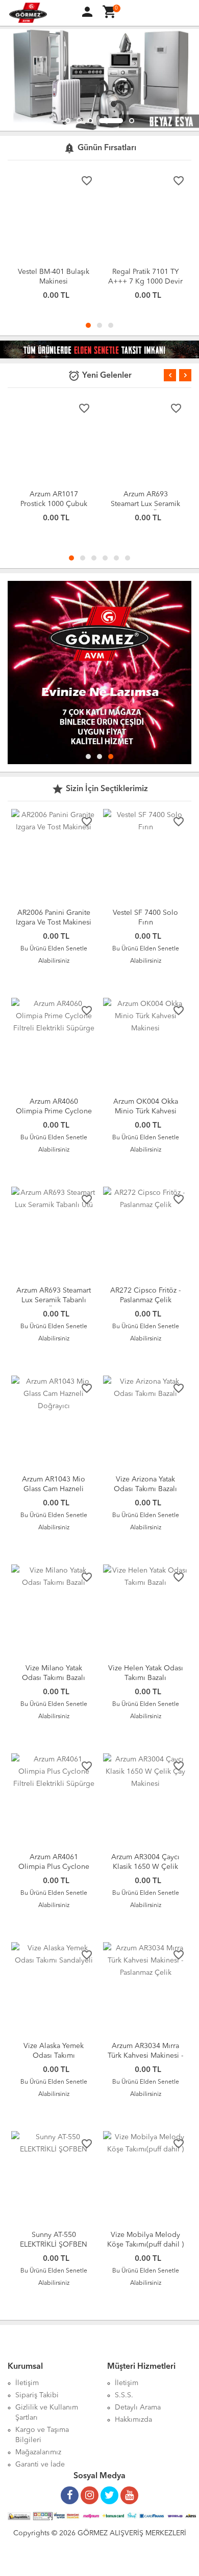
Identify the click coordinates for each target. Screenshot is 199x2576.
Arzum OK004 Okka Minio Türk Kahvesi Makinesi (146, 1111)
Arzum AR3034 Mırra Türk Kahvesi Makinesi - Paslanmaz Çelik (145, 2056)
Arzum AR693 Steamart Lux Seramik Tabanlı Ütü (145, 504)
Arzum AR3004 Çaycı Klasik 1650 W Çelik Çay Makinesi (145, 1867)
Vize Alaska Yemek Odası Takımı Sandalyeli (54, 2056)
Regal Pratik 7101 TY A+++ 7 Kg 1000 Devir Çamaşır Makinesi (145, 282)
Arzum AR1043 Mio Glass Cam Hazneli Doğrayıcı (54, 1489)
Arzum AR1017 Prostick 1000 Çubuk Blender (54, 504)
